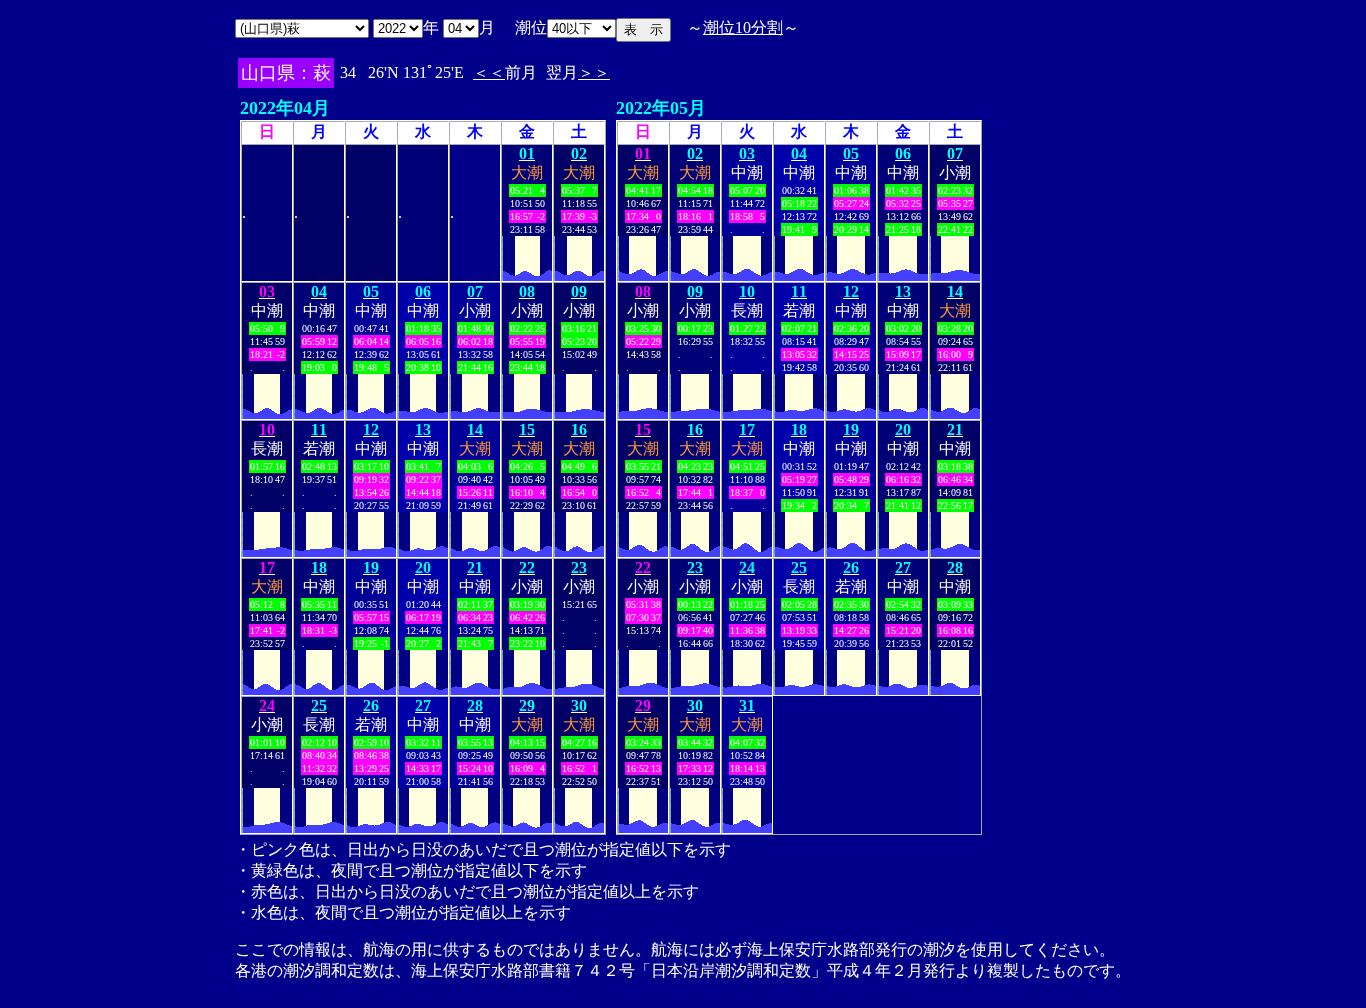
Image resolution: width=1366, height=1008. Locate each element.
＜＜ (489, 72)
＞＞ (594, 72)
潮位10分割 (743, 27)
